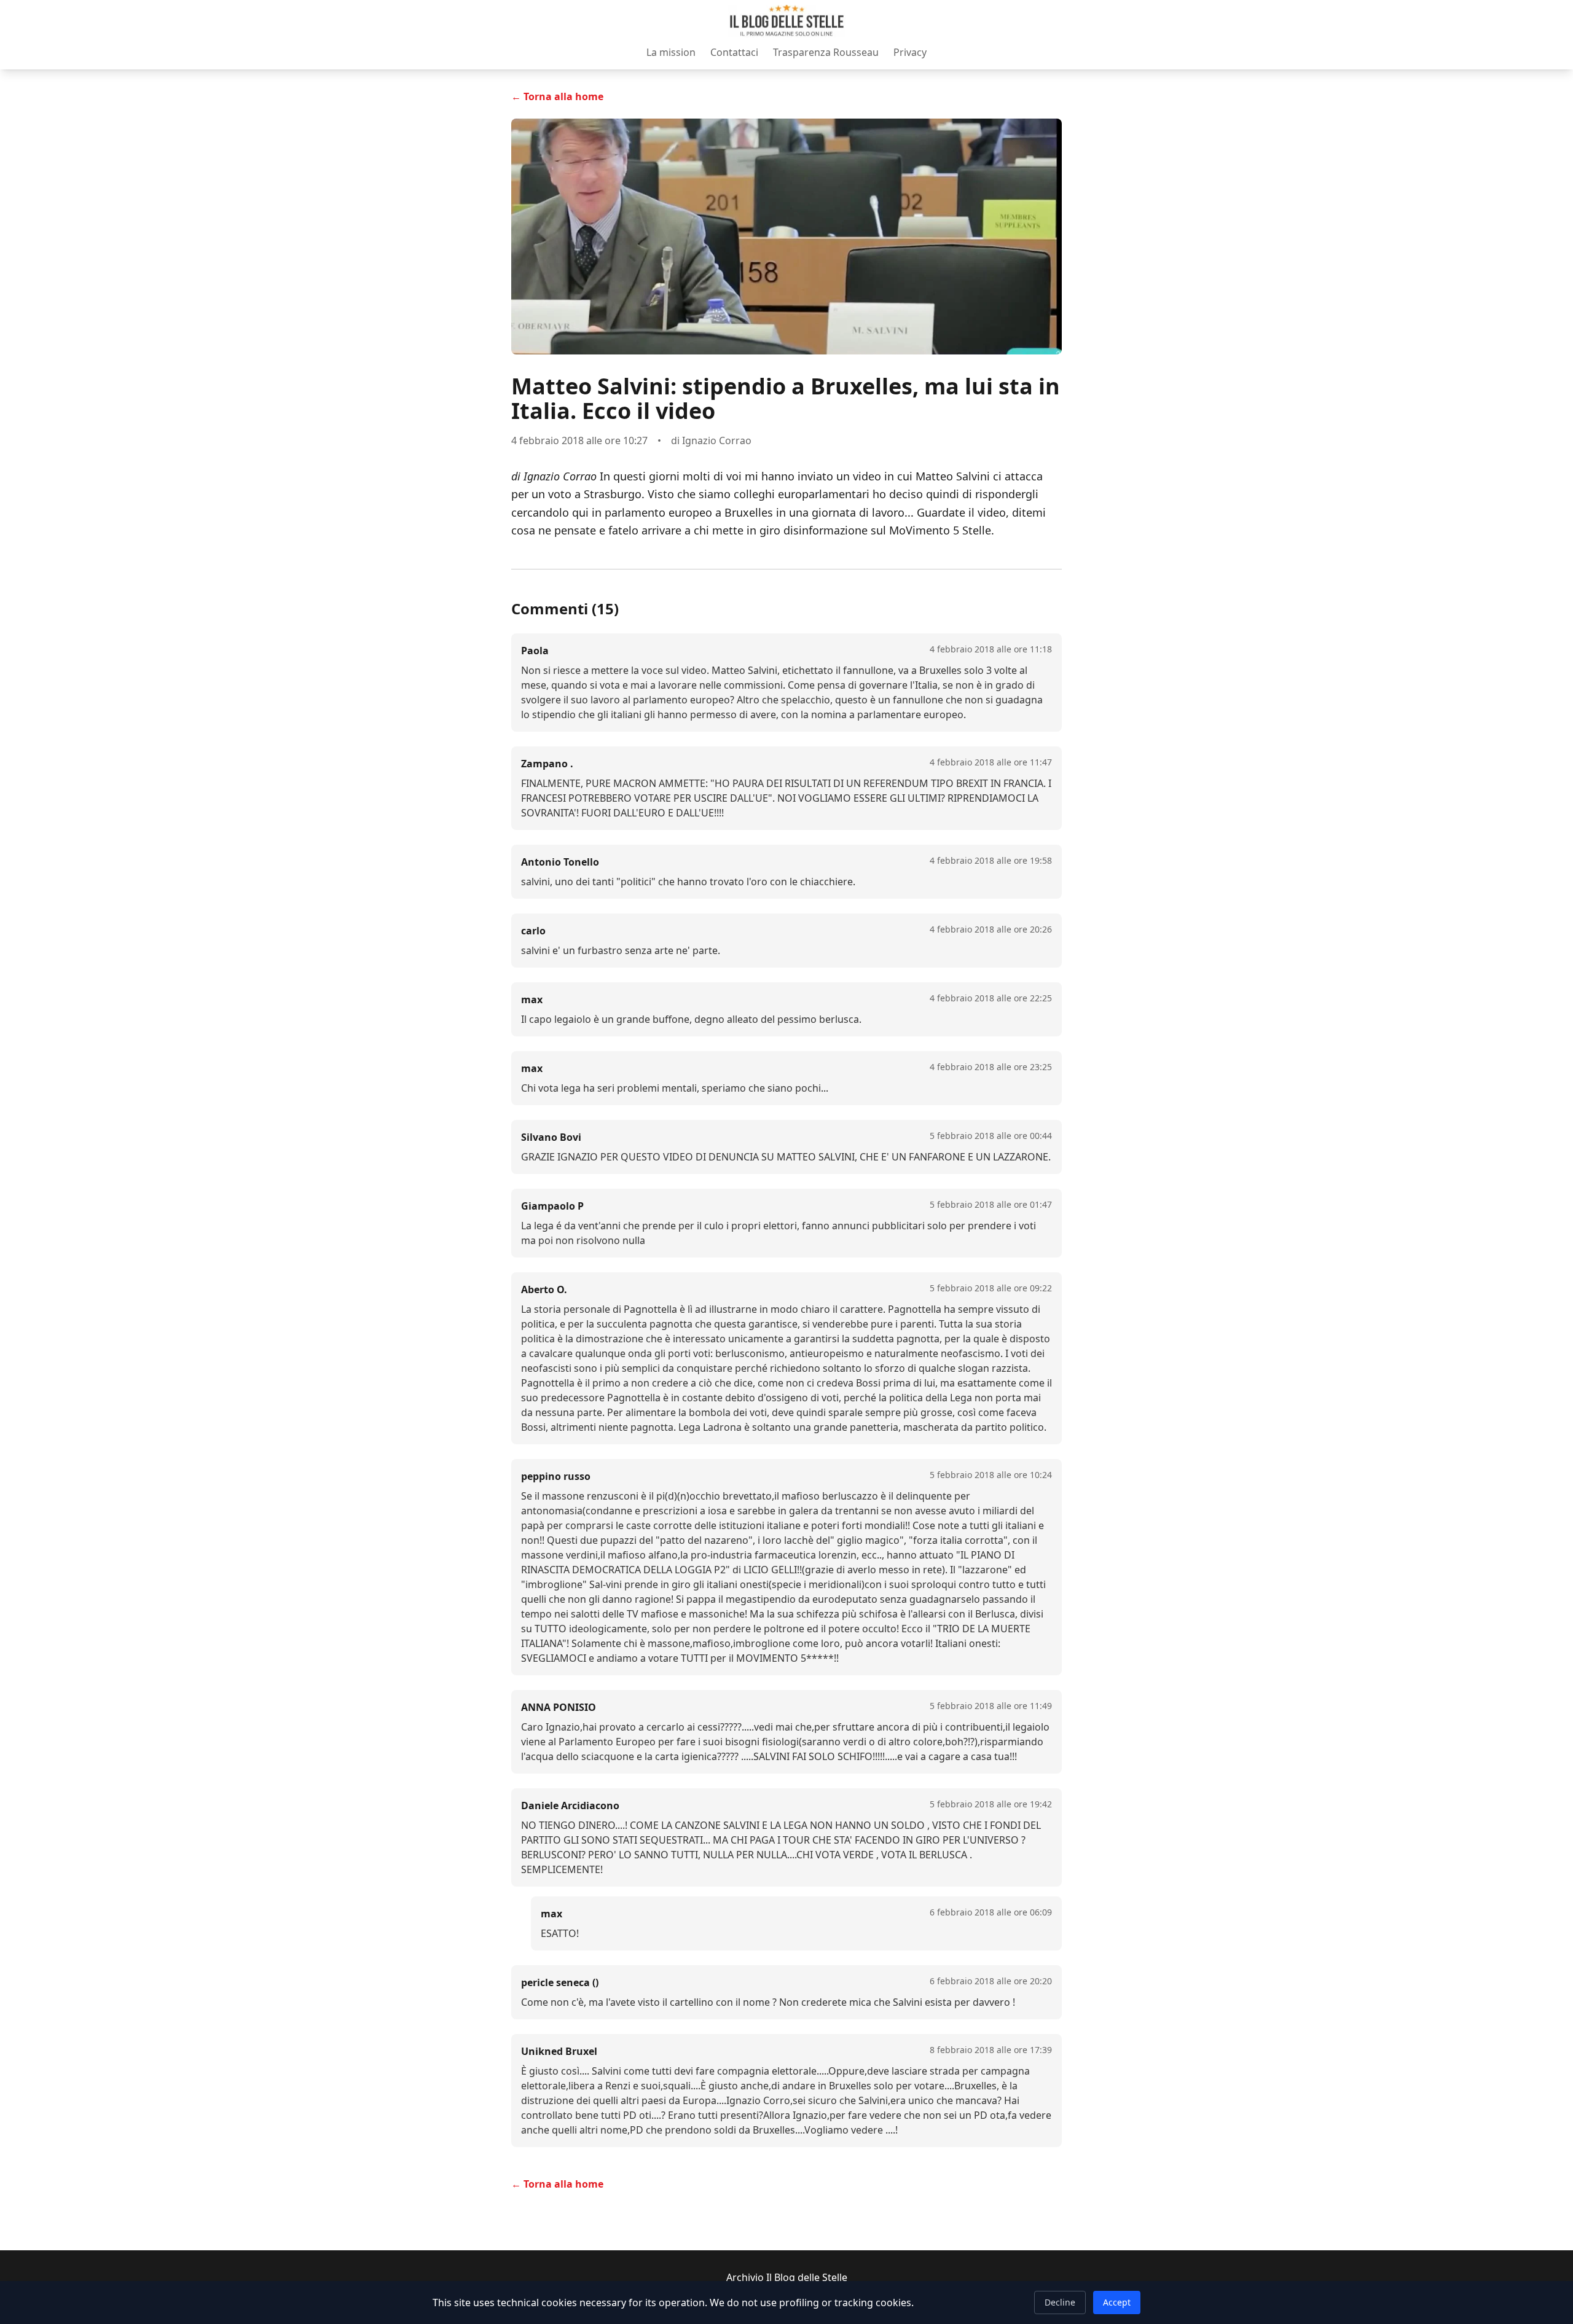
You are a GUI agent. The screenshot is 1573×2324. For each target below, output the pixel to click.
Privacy (910, 52)
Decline (1060, 2302)
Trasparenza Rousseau (826, 52)
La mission (671, 52)
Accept (1117, 2302)
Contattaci (734, 52)
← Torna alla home (557, 96)
